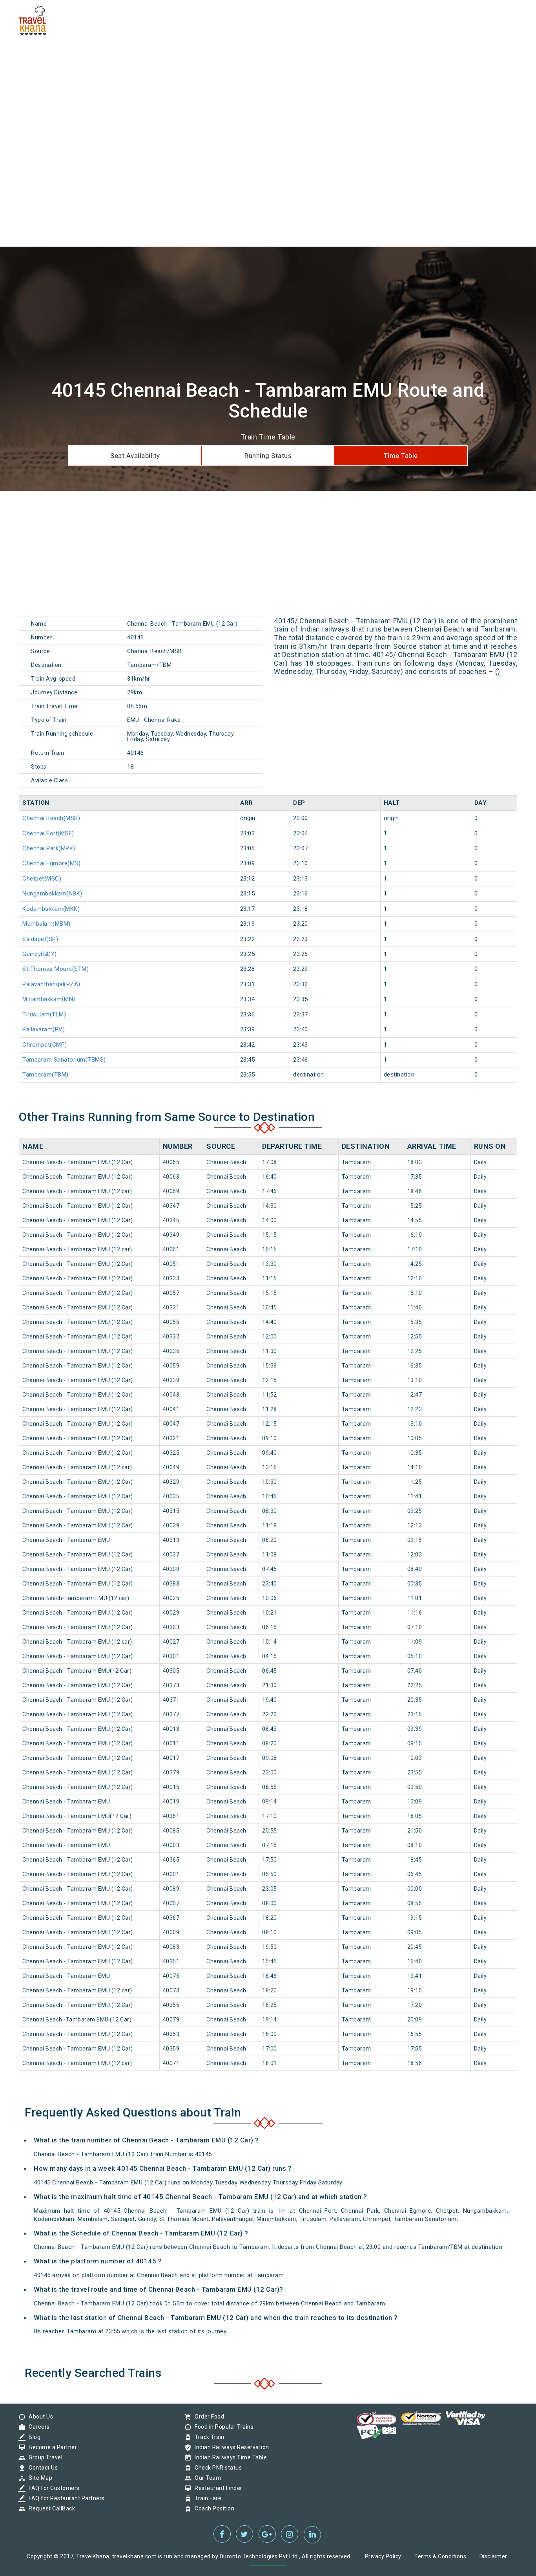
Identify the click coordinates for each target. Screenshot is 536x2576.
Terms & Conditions (440, 2556)
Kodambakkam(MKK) (51, 909)
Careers (37, 2427)
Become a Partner (51, 2447)
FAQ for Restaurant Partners (65, 2498)
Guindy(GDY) (40, 954)
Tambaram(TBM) (46, 1075)
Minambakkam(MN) (49, 999)
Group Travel (44, 2457)
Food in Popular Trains (222, 2427)
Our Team (206, 2478)
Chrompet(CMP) (45, 1045)
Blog (33, 2437)
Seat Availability (135, 456)
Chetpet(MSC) (42, 879)
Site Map (38, 2478)
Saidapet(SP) (40, 939)
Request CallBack (50, 2508)
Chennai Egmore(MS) (51, 863)
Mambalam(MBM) (46, 924)
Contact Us (41, 2468)
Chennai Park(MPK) (49, 848)
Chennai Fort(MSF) (48, 833)
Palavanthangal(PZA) (51, 984)
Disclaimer (493, 2556)
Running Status (268, 456)
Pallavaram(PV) (44, 1029)
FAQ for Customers (52, 2488)
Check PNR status (216, 2468)
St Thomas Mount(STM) (56, 969)
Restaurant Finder (217, 2488)
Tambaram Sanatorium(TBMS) (64, 1060)
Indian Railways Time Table (229, 2457)
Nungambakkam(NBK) (52, 893)
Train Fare (206, 2498)
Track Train (208, 2437)
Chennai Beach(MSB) (51, 818)
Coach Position (212, 2508)
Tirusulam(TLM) (44, 1014)
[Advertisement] (235, 55)
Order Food (207, 2417)
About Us (39, 2417)
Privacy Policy (383, 2556)
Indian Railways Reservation (230, 2447)
